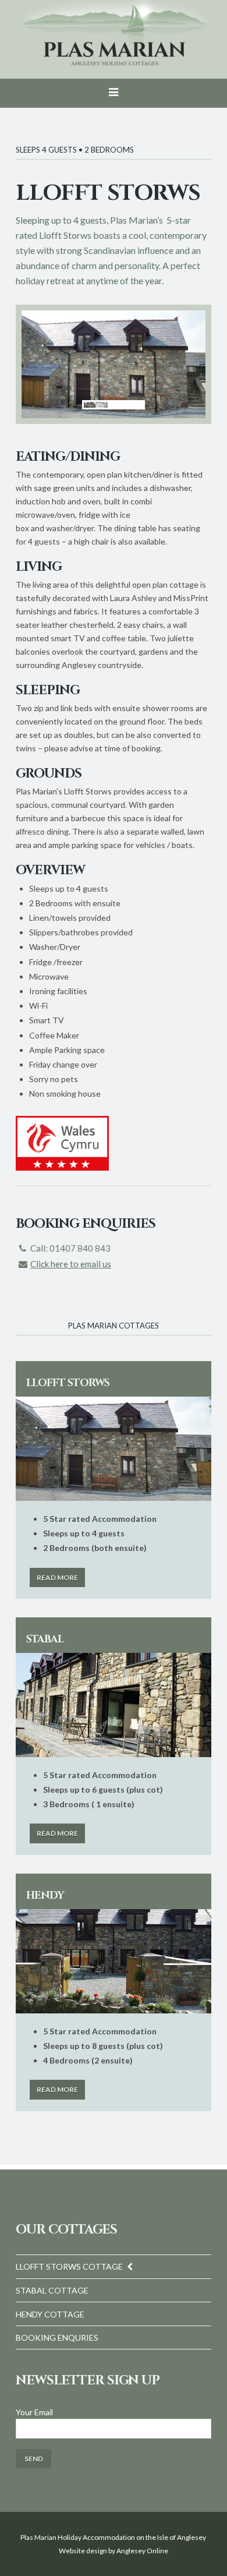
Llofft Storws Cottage (69, 2266)
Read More (57, 1577)
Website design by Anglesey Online (114, 2551)
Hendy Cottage (50, 2314)
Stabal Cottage (52, 2290)
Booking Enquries (57, 2338)
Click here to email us (71, 1264)
